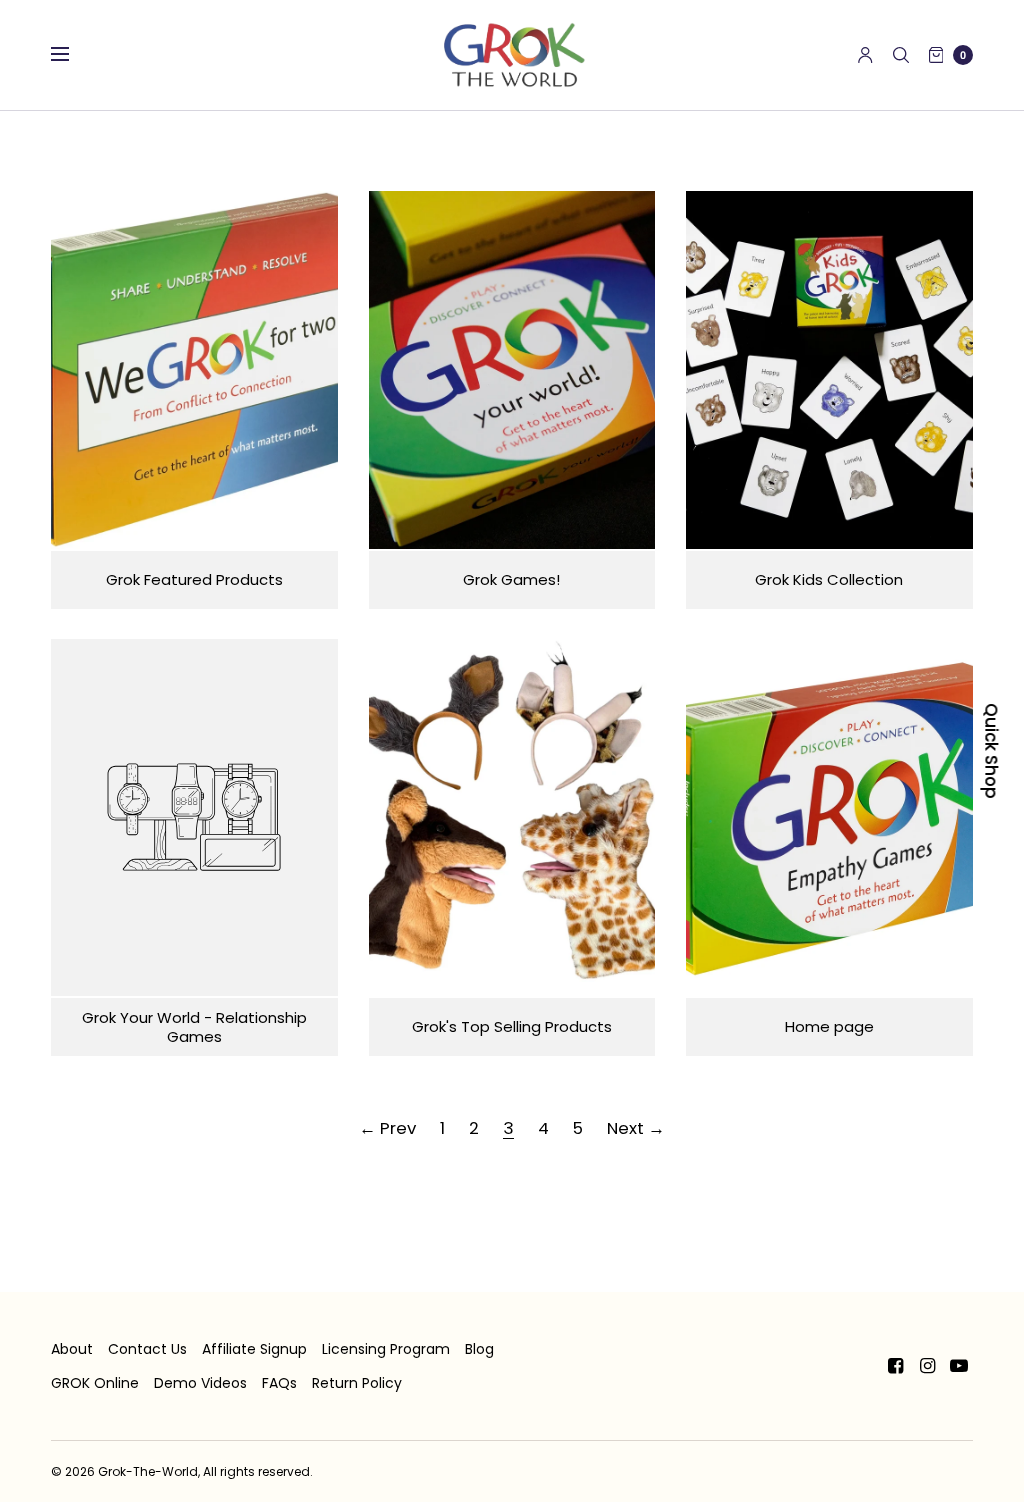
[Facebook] (895, 1366)
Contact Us (147, 1349)
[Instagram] (927, 1366)
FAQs (279, 1383)
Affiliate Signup (254, 1349)
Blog (479, 1349)
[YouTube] (959, 1366)
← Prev (387, 1128)
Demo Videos (200, 1383)
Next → (636, 1128)
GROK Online (95, 1383)
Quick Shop (991, 751)
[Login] (865, 55)
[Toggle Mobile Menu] (73, 55)
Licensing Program (386, 1349)
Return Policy (357, 1383)
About (72, 1349)
